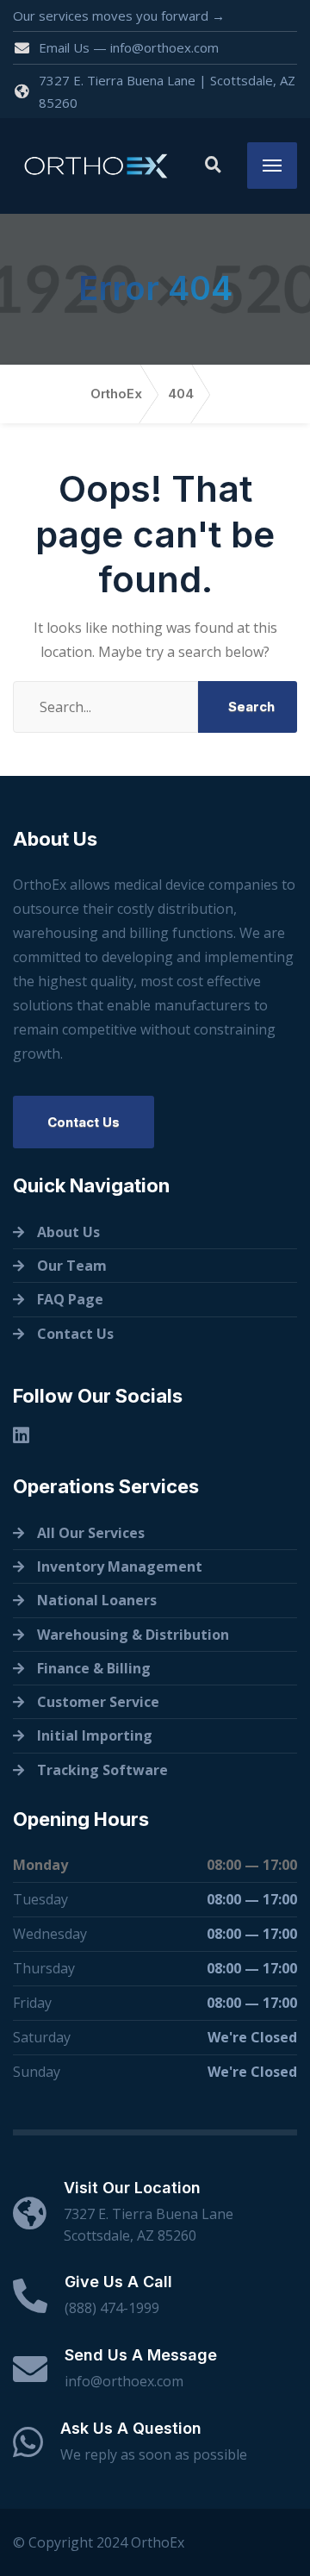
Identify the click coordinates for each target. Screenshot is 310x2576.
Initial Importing (95, 1735)
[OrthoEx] (96, 166)
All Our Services (91, 1533)
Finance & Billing (94, 1668)
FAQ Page (70, 1299)
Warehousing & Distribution (133, 1635)
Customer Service (98, 1702)
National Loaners (97, 1600)
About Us (68, 1232)
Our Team (72, 1266)
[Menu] (272, 166)
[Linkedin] (21, 1435)
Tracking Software (102, 1770)
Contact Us (84, 1122)
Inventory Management (120, 1566)
